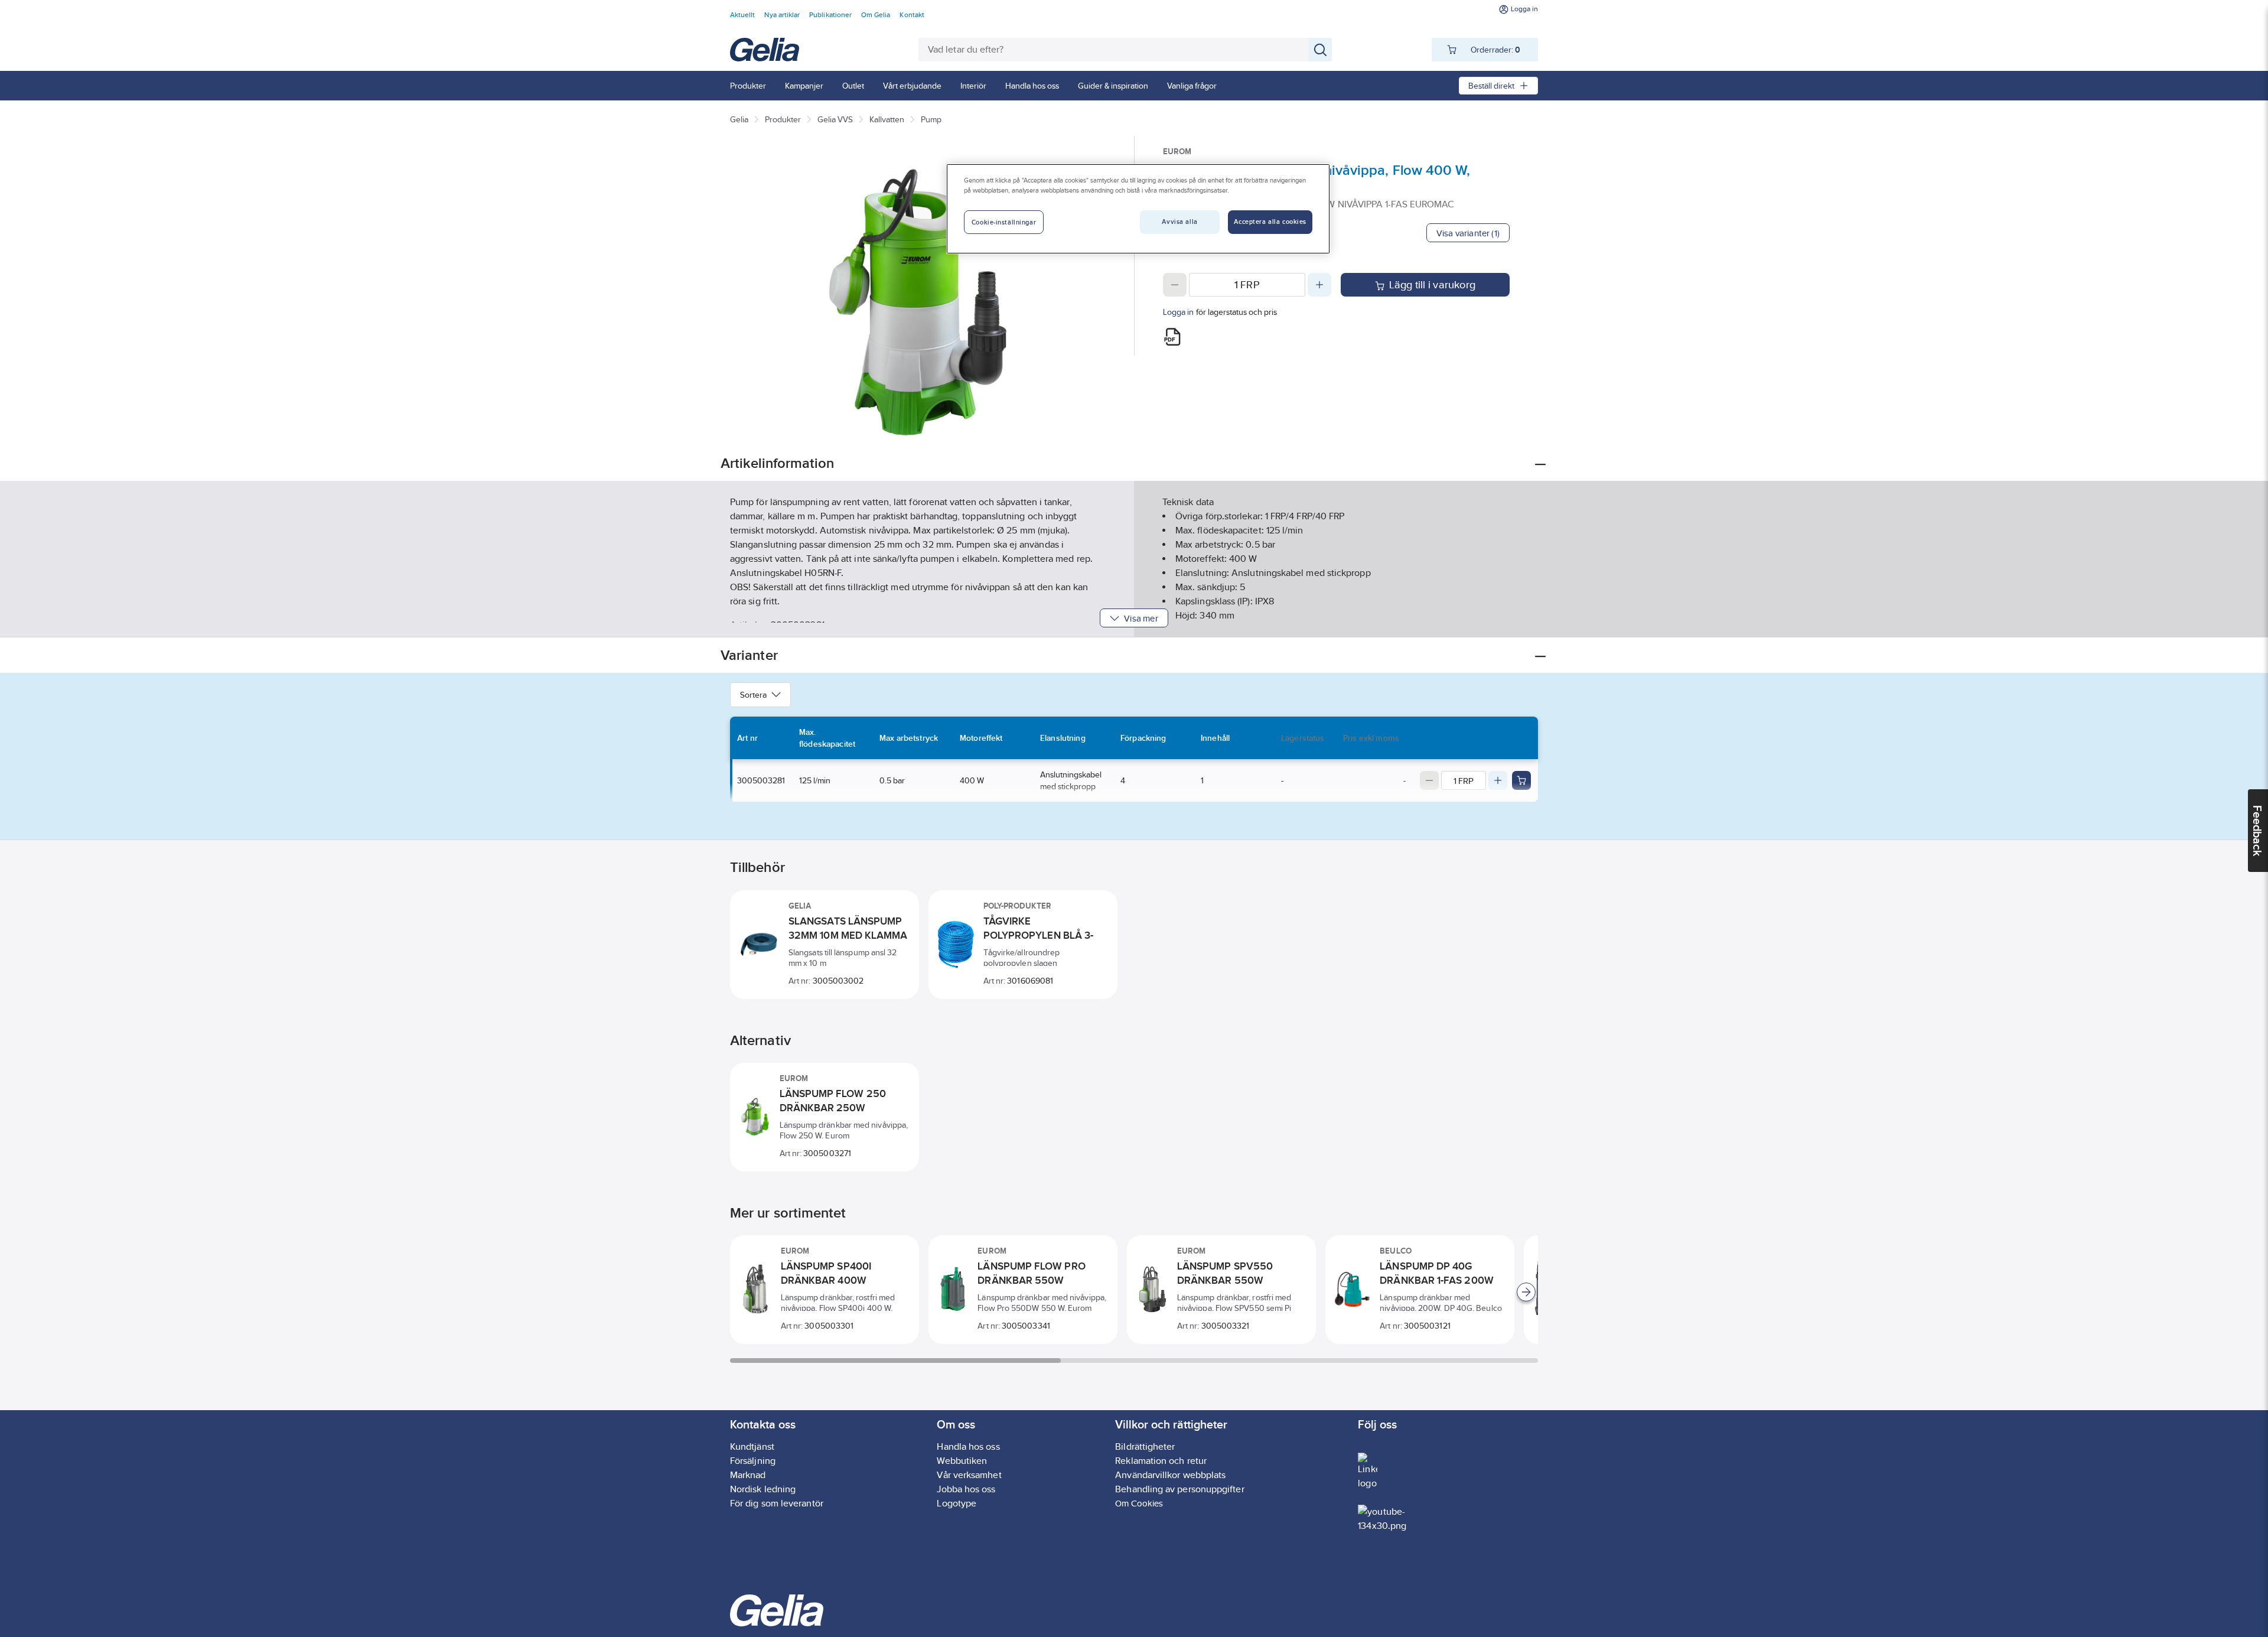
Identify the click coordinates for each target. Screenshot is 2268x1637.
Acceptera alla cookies (1270, 222)
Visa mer (1141, 618)
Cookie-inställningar (1004, 222)
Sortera (753, 695)
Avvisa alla (1179, 222)
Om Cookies (1139, 1503)
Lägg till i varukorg (1432, 285)
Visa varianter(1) (1468, 233)
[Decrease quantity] (1175, 285)
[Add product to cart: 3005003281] (1521, 780)
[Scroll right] (1526, 1292)
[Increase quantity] (1319, 285)
